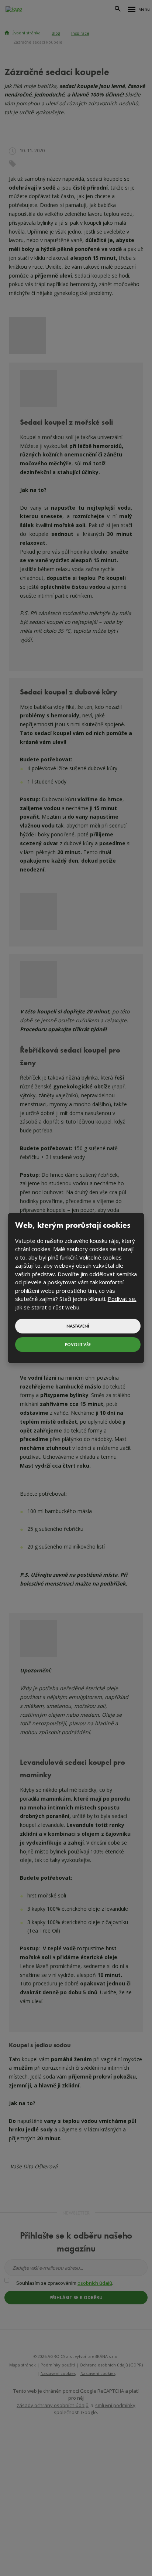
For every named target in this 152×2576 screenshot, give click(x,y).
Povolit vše (78, 1345)
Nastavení (78, 1326)
